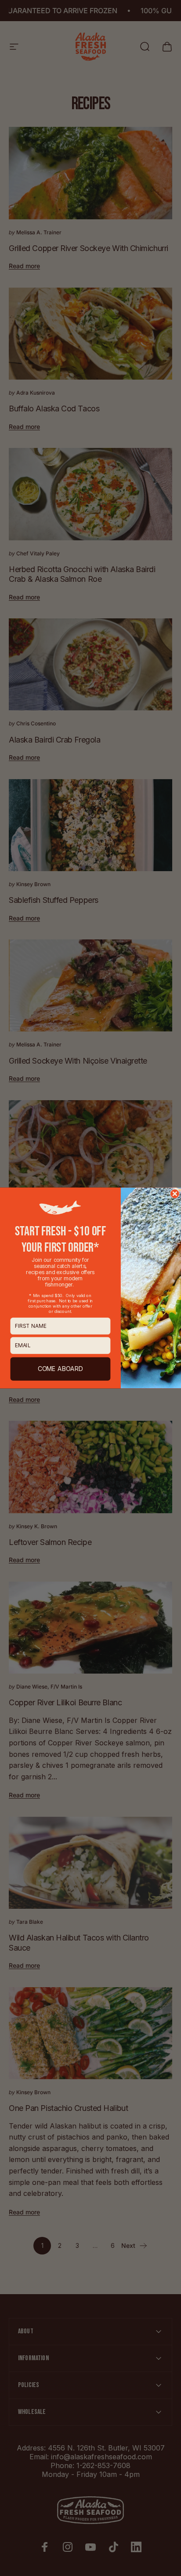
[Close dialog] (175, 1194)
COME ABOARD (61, 1369)
